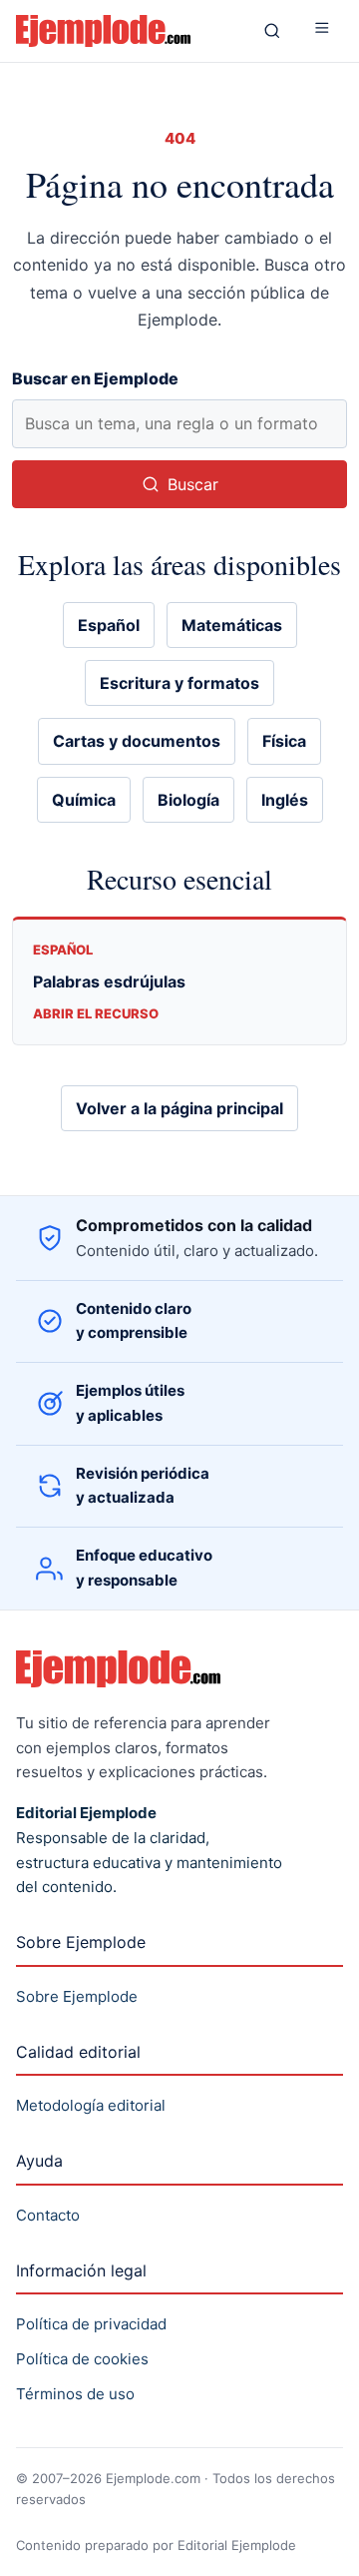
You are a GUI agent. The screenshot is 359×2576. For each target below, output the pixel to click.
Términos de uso (75, 2394)
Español (109, 625)
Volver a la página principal (179, 1108)
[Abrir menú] (322, 31)
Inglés (285, 800)
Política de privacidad (91, 2324)
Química (84, 800)
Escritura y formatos (179, 683)
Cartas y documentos (137, 741)
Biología (188, 800)
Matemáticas (232, 625)
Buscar (193, 484)
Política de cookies (82, 2359)
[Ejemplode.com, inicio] (126, 31)
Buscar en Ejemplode (95, 378)
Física (284, 741)
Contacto (48, 2215)
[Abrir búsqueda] (272, 31)
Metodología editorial (91, 2105)
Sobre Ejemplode (77, 1996)
